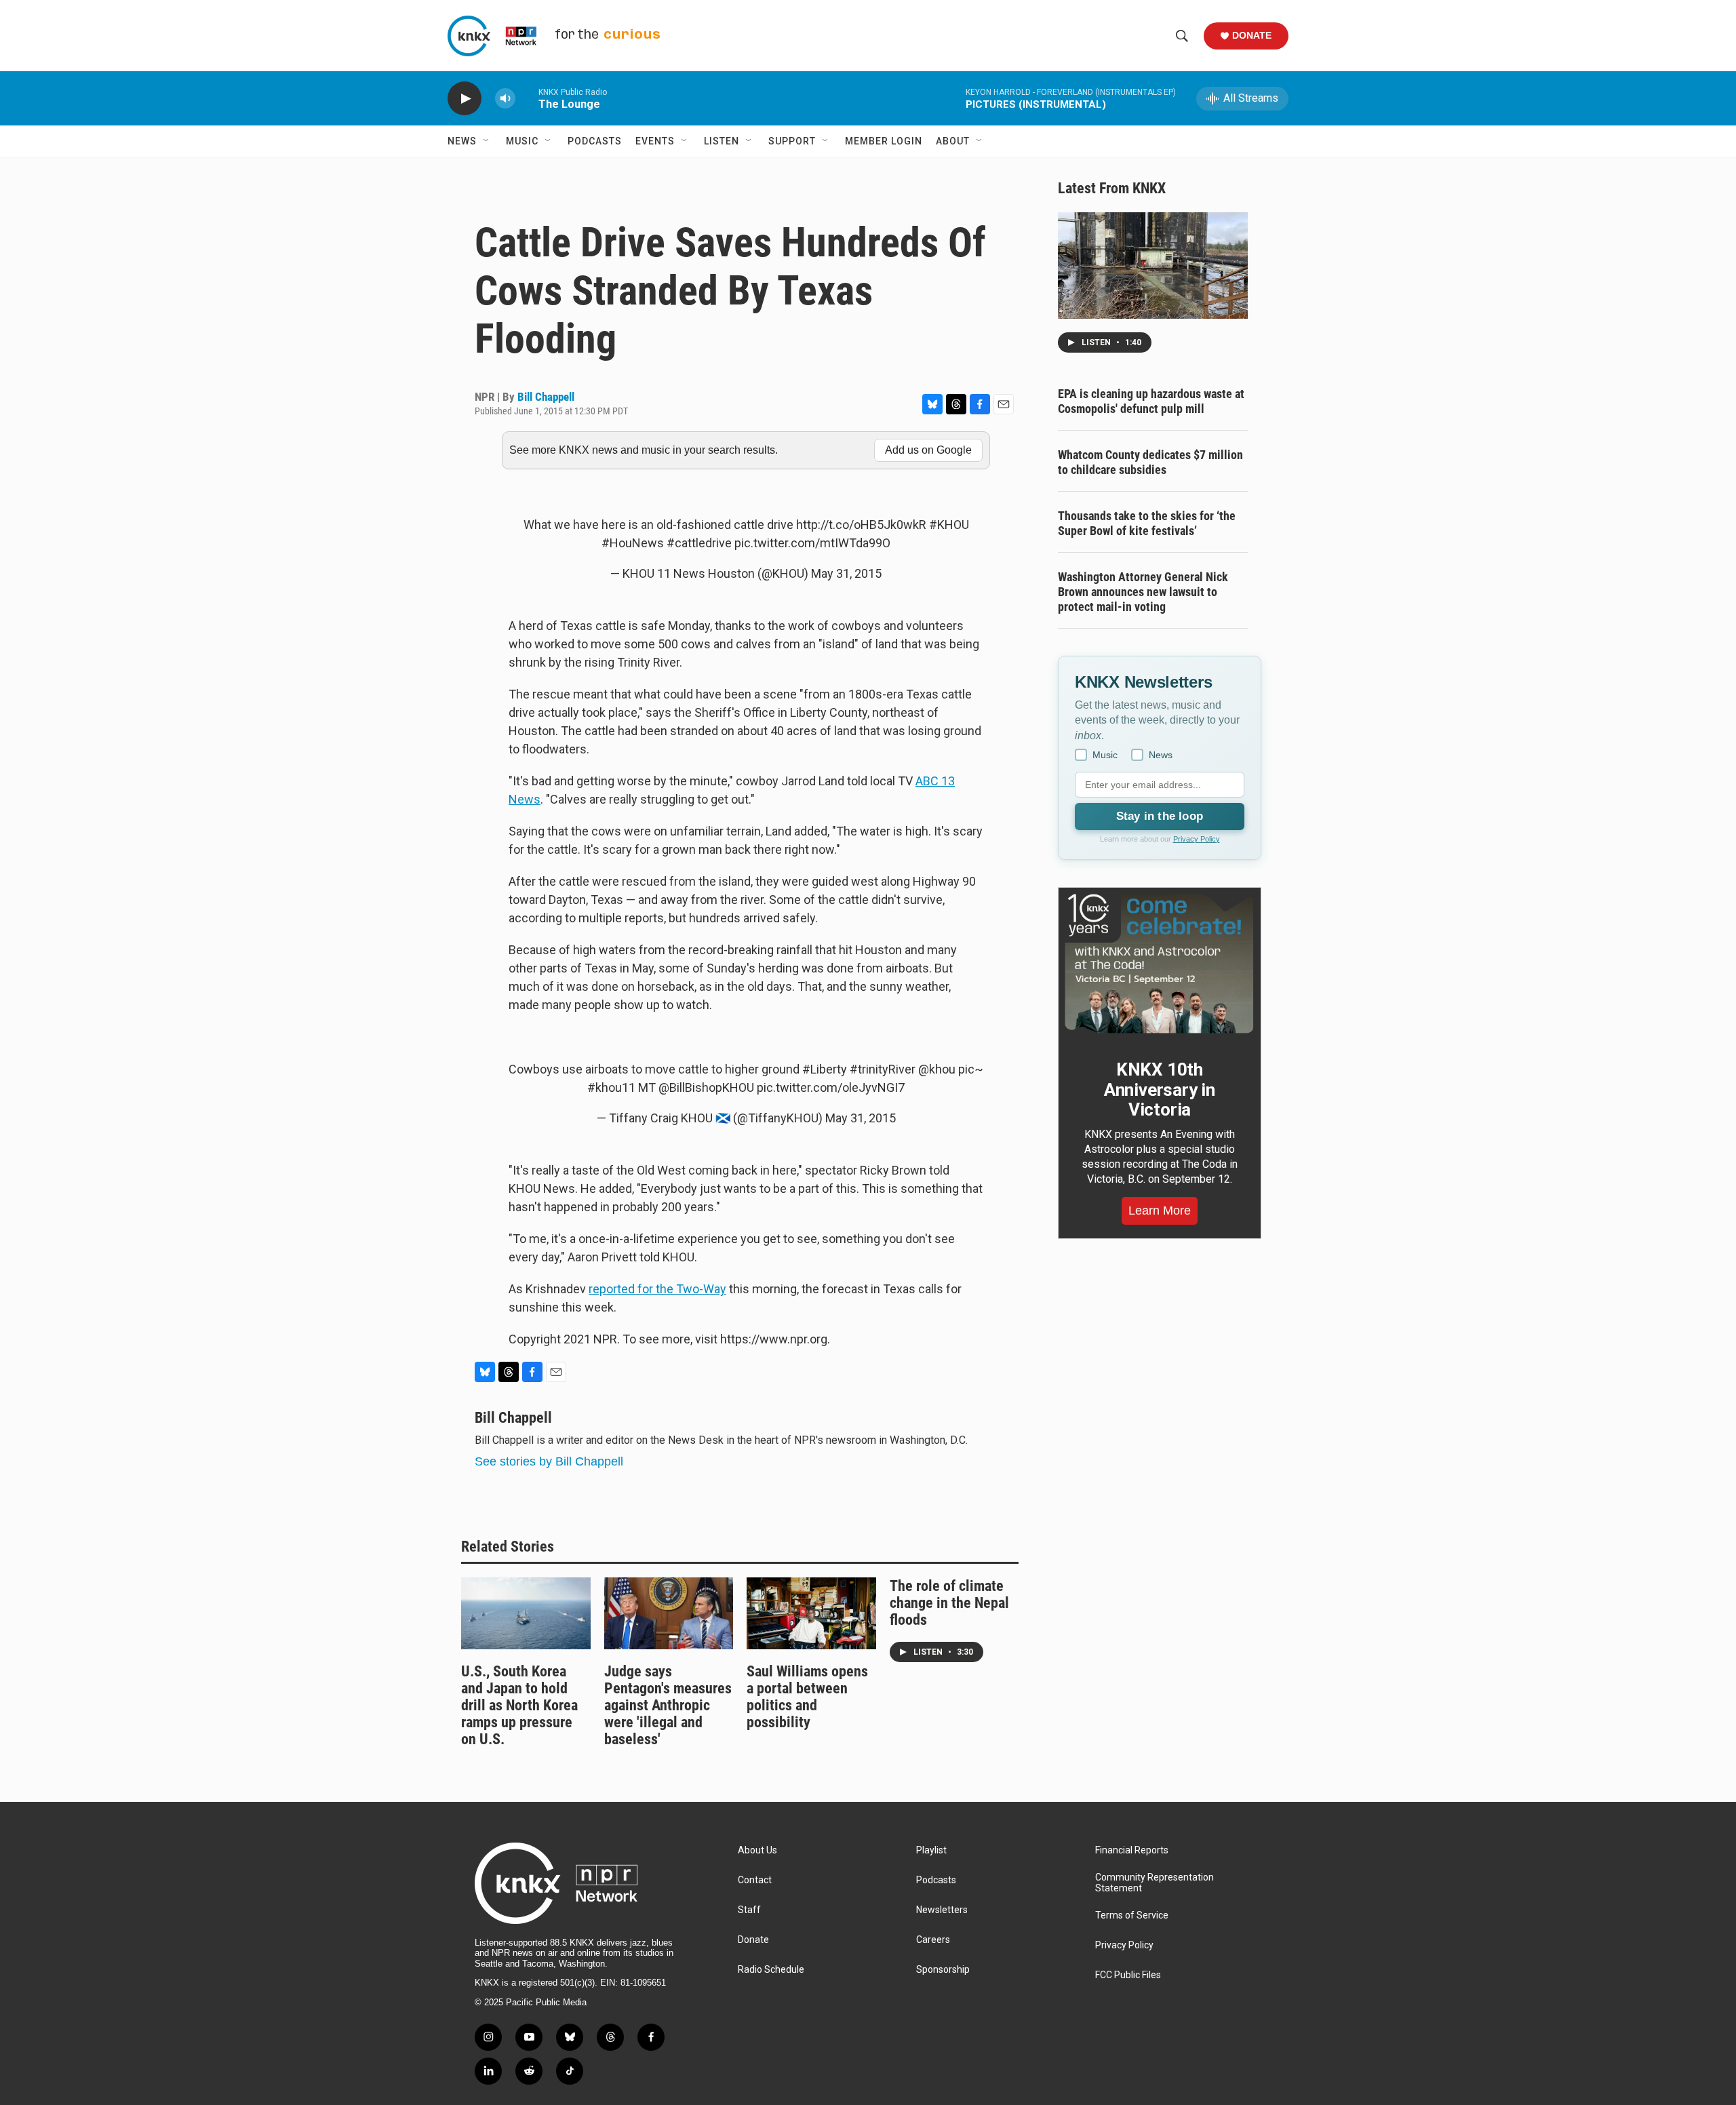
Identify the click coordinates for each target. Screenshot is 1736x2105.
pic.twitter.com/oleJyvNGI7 (831, 1087)
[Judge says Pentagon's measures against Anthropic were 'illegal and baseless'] (669, 1613)
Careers (933, 1940)
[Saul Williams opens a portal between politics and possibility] (811, 1613)
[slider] (527, 98)
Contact (755, 1880)
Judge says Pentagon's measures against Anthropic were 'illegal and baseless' (668, 1705)
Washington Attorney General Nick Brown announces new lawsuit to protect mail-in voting (1143, 592)
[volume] (505, 99)
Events (655, 141)
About (953, 141)
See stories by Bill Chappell (549, 1461)
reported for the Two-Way (657, 1289)
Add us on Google (928, 450)
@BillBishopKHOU (706, 1087)
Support (792, 141)
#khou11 (611, 1087)
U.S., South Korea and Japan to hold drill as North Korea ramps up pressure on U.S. (519, 1705)
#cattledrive (699, 543)
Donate (1252, 35)
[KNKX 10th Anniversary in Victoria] (1160, 964)
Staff (749, 1910)
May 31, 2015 (846, 573)
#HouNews (633, 543)
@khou (937, 1069)
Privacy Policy (1197, 839)
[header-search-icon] (1182, 36)
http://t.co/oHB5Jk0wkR (861, 525)
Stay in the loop (1160, 816)
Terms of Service (1132, 1915)
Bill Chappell (546, 397)
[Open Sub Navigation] (487, 141)
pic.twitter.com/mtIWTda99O (812, 543)
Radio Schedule (771, 1970)
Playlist (931, 1850)
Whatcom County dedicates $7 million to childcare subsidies (1150, 462)
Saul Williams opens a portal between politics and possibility (807, 1697)
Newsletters (942, 1910)
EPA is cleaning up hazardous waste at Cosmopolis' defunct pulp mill (1151, 401)
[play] (465, 99)
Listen (722, 141)
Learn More (1160, 1211)
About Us (757, 1850)
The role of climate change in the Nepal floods (949, 1603)
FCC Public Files (1128, 1975)
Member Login (884, 141)
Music (522, 141)
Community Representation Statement (1155, 1883)
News (462, 141)
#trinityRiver (883, 1069)
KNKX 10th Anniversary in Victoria (1160, 1090)
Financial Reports (1132, 1850)
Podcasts (595, 141)
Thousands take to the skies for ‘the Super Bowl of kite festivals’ (1147, 523)
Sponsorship (943, 1970)
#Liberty (825, 1069)
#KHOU (949, 525)
